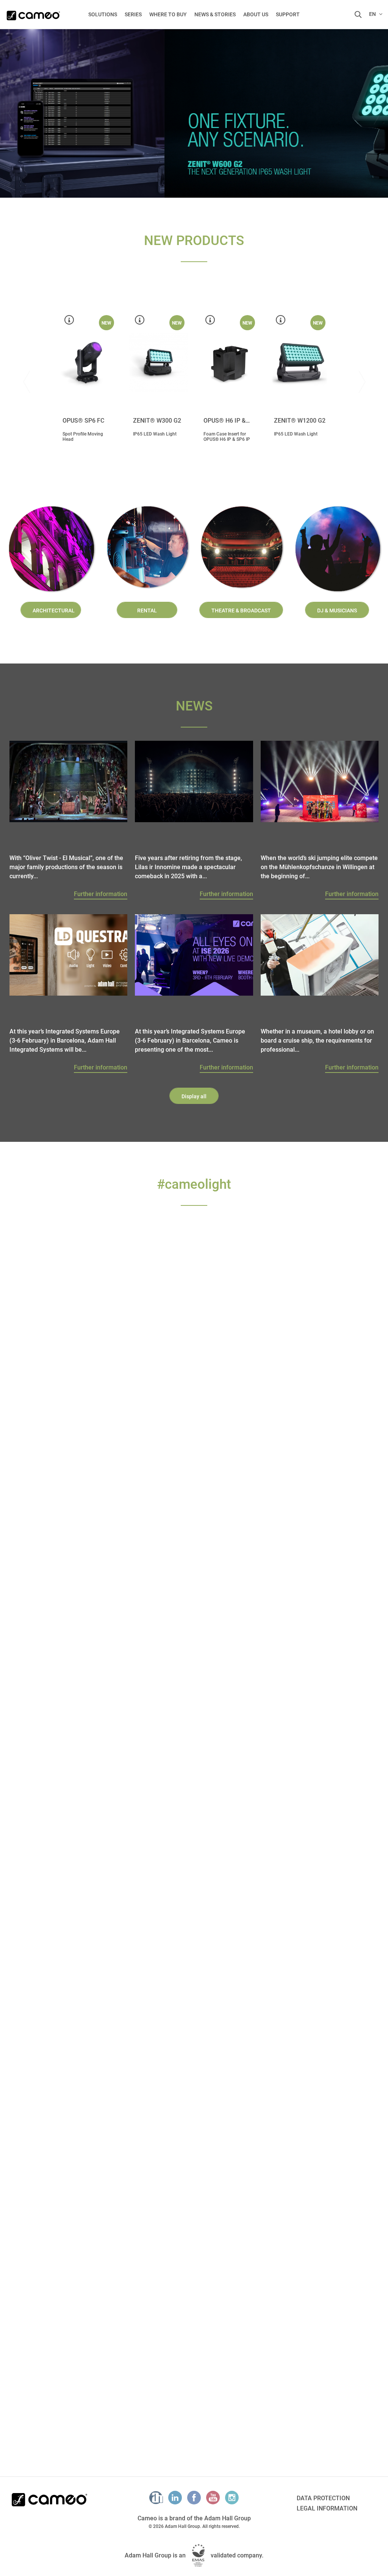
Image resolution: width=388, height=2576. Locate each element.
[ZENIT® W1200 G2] (300, 362)
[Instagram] (232, 2498)
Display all (194, 1096)
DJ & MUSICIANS (337, 610)
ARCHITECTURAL (54, 610)
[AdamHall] (156, 2498)
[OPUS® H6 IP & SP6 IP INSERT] (229, 362)
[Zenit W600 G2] (194, 114)
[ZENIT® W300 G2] (159, 362)
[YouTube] (213, 2498)
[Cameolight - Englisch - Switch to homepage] (33, 13)
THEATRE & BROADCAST (241, 610)
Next (362, 382)
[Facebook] (194, 2498)
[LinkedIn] (175, 2498)
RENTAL (147, 610)
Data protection (323, 2498)
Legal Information (327, 2508)
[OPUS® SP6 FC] (88, 362)
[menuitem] (103, 14)
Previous (11, 114)
